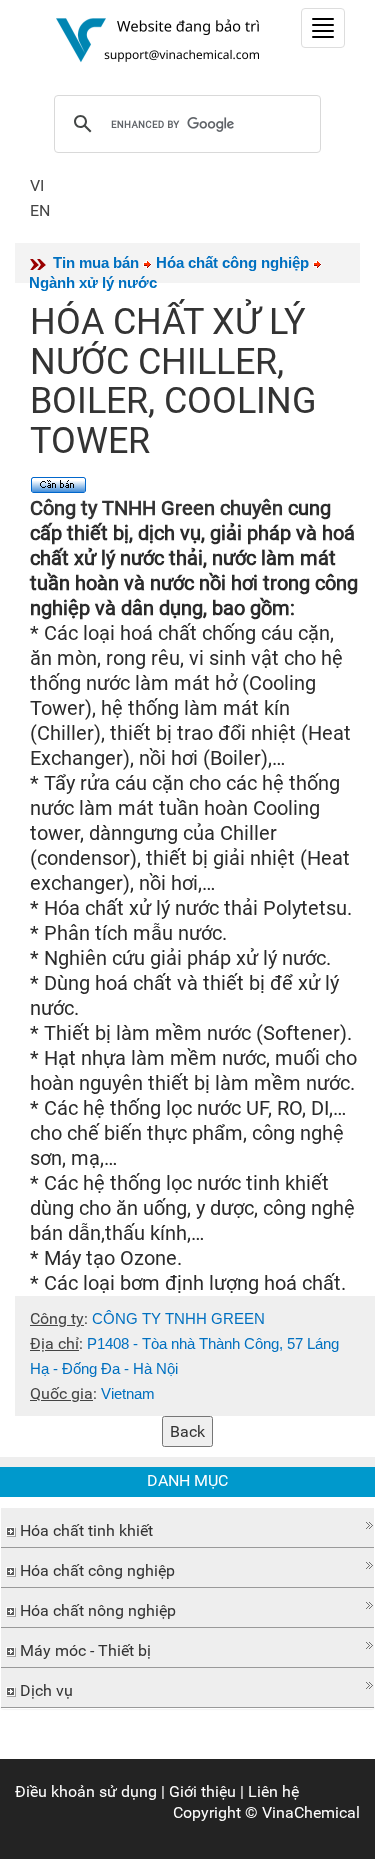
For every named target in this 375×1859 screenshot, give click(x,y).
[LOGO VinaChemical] (158, 38)
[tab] (187, 1528)
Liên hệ (273, 1791)
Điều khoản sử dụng (86, 1791)
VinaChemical (311, 1812)
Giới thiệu (202, 1791)
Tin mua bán (96, 262)
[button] (187, 1525)
